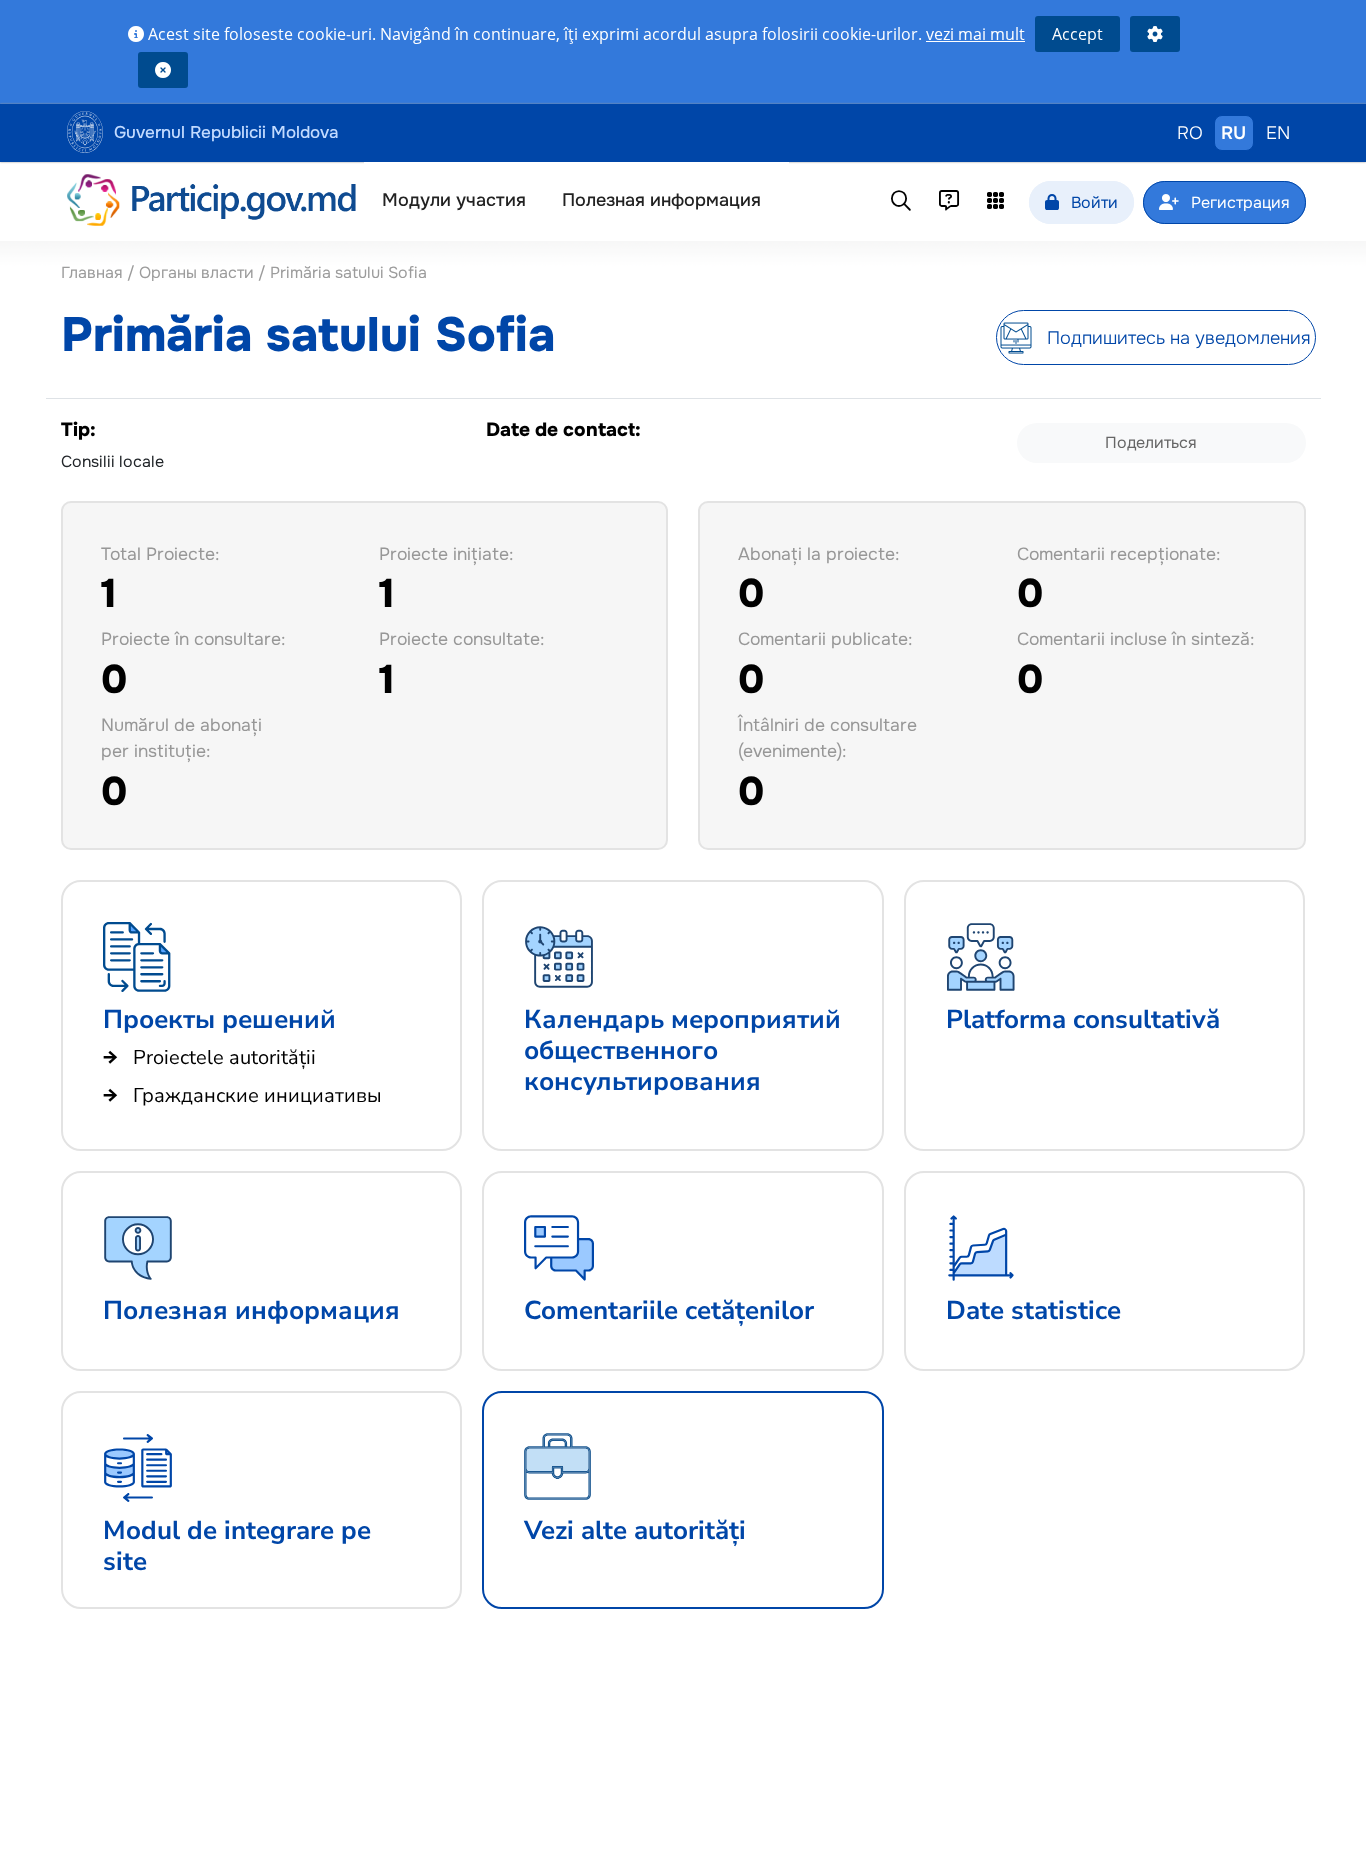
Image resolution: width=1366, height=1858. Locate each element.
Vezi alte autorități (635, 1530)
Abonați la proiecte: (818, 554)
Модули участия (454, 200)
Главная (94, 272)
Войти (1092, 202)
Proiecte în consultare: (193, 639)
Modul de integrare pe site (237, 1546)
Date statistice (1033, 1310)
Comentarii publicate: (825, 639)
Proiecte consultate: (461, 639)
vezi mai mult (975, 34)
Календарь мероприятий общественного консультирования (682, 1050)
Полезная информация (661, 200)
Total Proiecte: (160, 554)
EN (1278, 133)
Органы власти (196, 272)
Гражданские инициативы (257, 1095)
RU (1233, 133)
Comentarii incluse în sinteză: (1135, 639)
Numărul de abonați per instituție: (181, 738)
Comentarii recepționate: (1118, 554)
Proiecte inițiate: (446, 554)
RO (1190, 133)
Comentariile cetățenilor (669, 1310)
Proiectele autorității (224, 1057)
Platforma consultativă (1083, 1019)
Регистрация (1238, 202)
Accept (1077, 34)
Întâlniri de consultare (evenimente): (827, 738)
